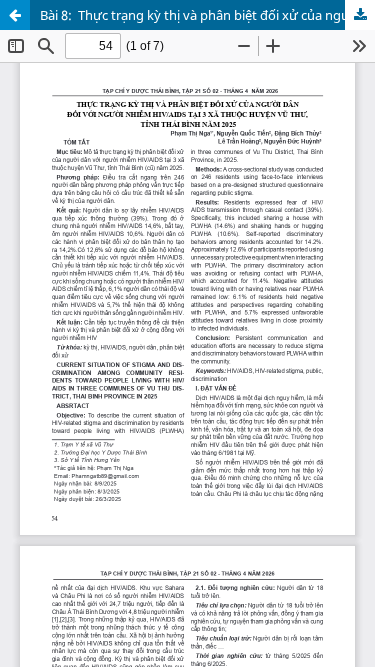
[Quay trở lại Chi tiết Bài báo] (15, 15)
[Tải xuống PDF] (360, 15)
